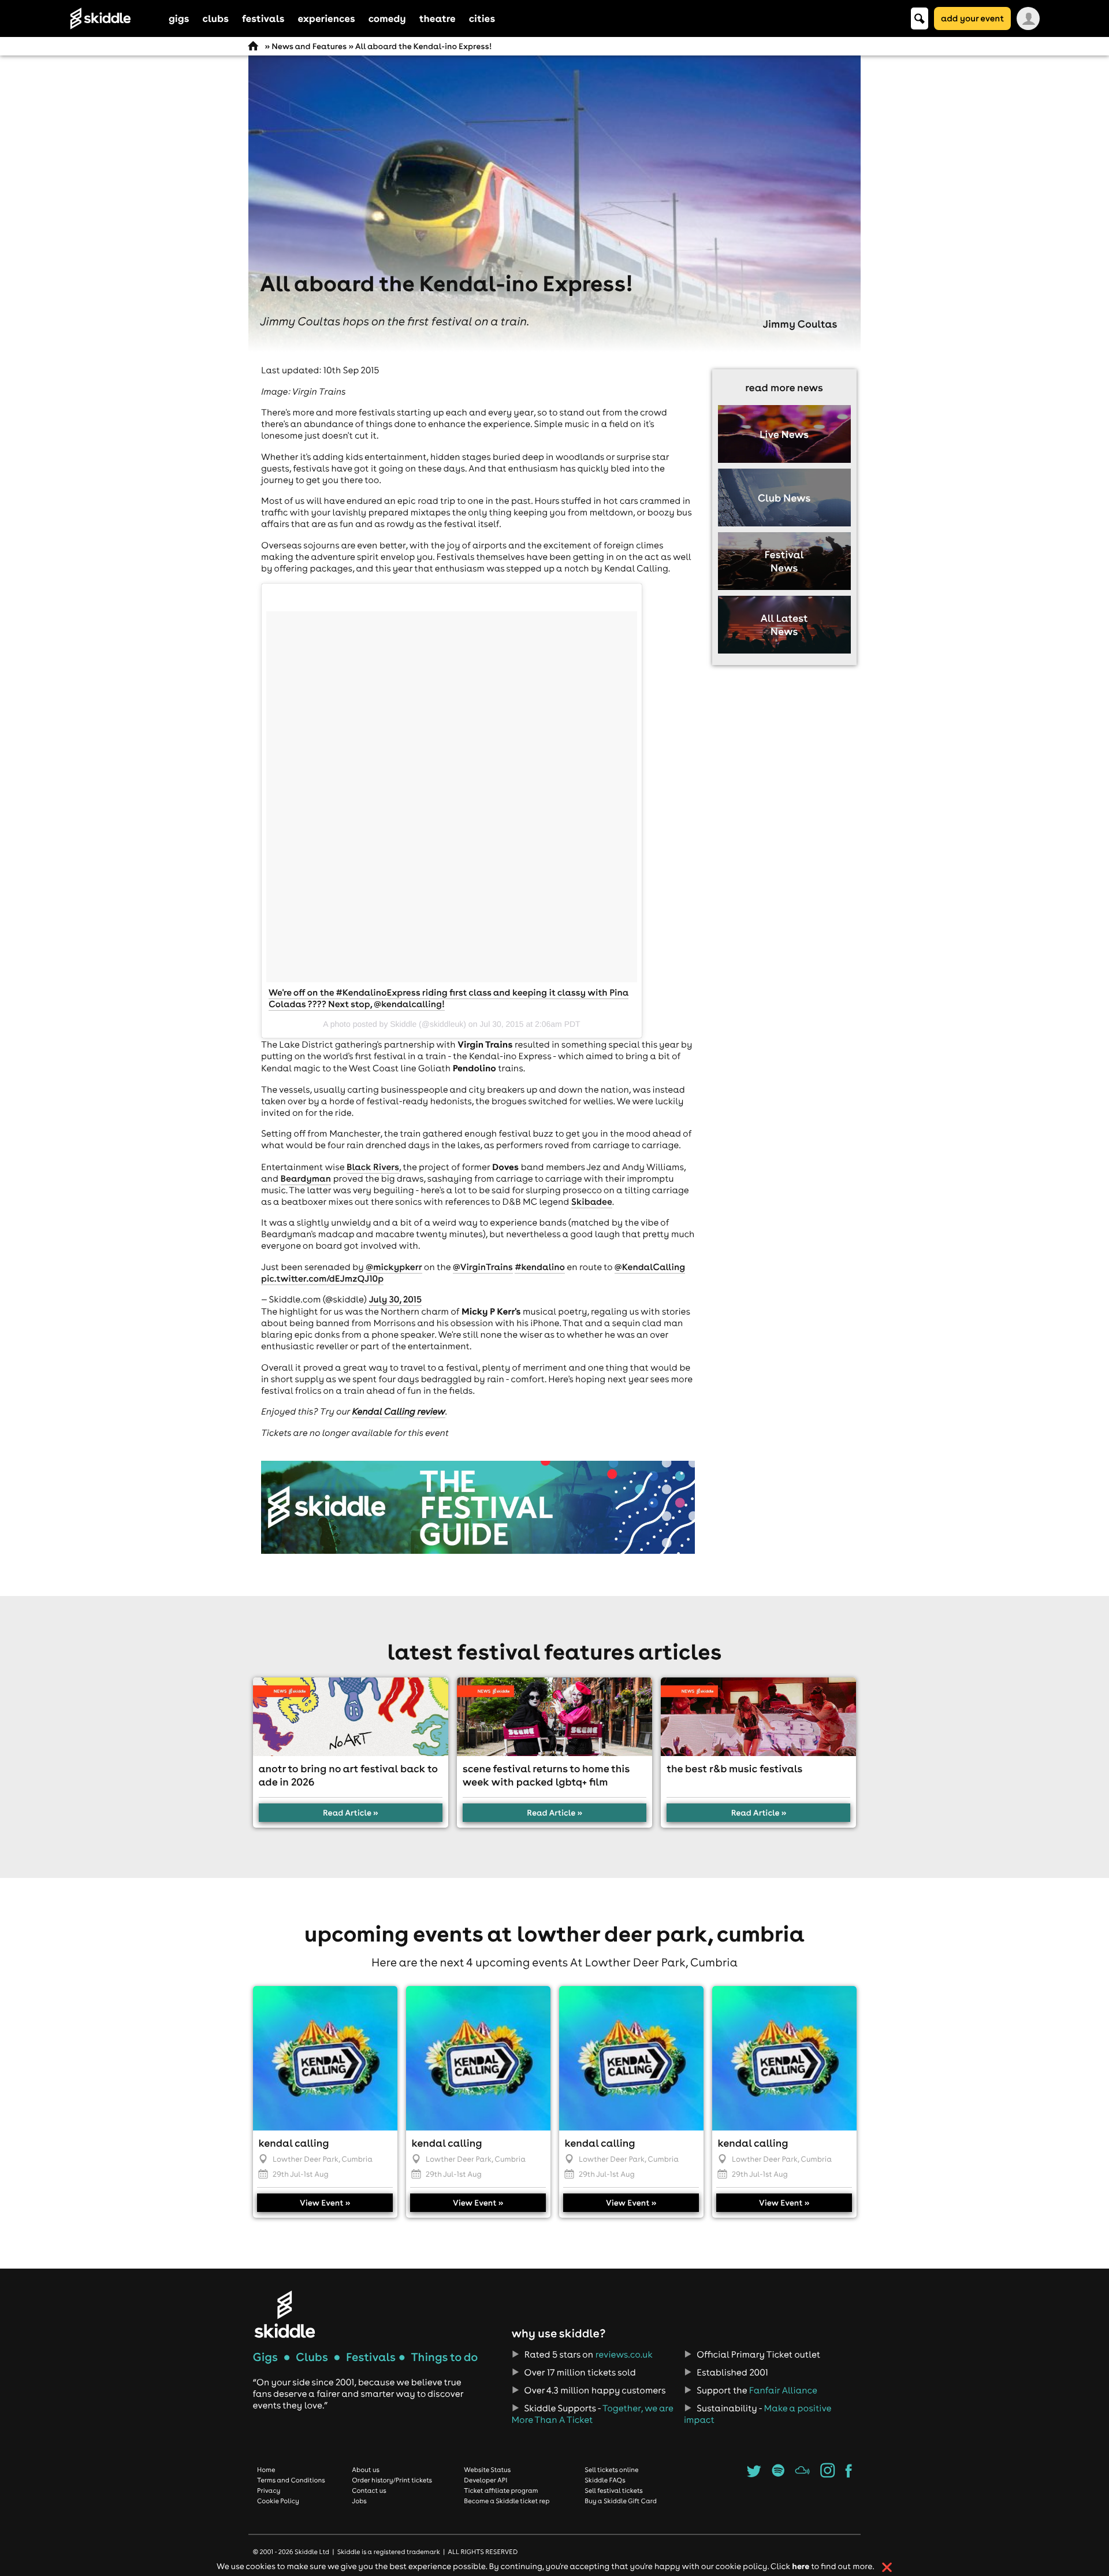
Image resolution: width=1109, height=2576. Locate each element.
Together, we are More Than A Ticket (592, 2414)
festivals (263, 18)
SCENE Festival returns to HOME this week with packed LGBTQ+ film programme (546, 1782)
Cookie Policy (278, 2501)
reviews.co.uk (624, 2355)
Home (266, 2470)
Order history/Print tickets (392, 2480)
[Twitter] (754, 2474)
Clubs (312, 2357)
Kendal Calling (294, 2143)
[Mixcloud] (803, 2474)
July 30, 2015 (395, 1300)
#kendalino (540, 1267)
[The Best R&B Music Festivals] (758, 1717)
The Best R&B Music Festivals (734, 1768)
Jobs (359, 2501)
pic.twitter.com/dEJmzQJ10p (322, 1279)
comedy (387, 18)
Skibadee (592, 1202)
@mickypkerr (394, 1267)
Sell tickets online (611, 2470)
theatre (438, 18)
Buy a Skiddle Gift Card (621, 2501)
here (801, 2566)
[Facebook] (849, 2474)
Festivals (371, 2357)
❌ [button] (887, 2567)
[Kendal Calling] (325, 2058)
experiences (326, 18)
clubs (216, 18)
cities (482, 18)
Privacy (269, 2490)
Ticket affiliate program (501, 2490)
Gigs (265, 2357)
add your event (972, 18)
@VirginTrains (483, 1267)
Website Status (487, 2470)
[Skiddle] (285, 2314)
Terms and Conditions (291, 2480)
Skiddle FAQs (605, 2480)
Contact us (369, 2490)
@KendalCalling (650, 1267)
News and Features (309, 46)
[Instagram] (827, 2474)
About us (366, 2470)
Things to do (444, 2357)
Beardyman (306, 1179)
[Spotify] (778, 2474)
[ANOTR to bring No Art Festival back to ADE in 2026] (351, 1717)
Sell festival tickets (613, 2490)
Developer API (485, 2480)
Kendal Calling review (399, 1412)
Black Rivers (373, 1167)
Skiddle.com (116, 18)
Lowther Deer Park (306, 2159)
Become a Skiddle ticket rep (507, 2501)
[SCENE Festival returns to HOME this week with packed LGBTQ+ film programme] (554, 1717)
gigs (179, 18)
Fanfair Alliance (783, 2391)
